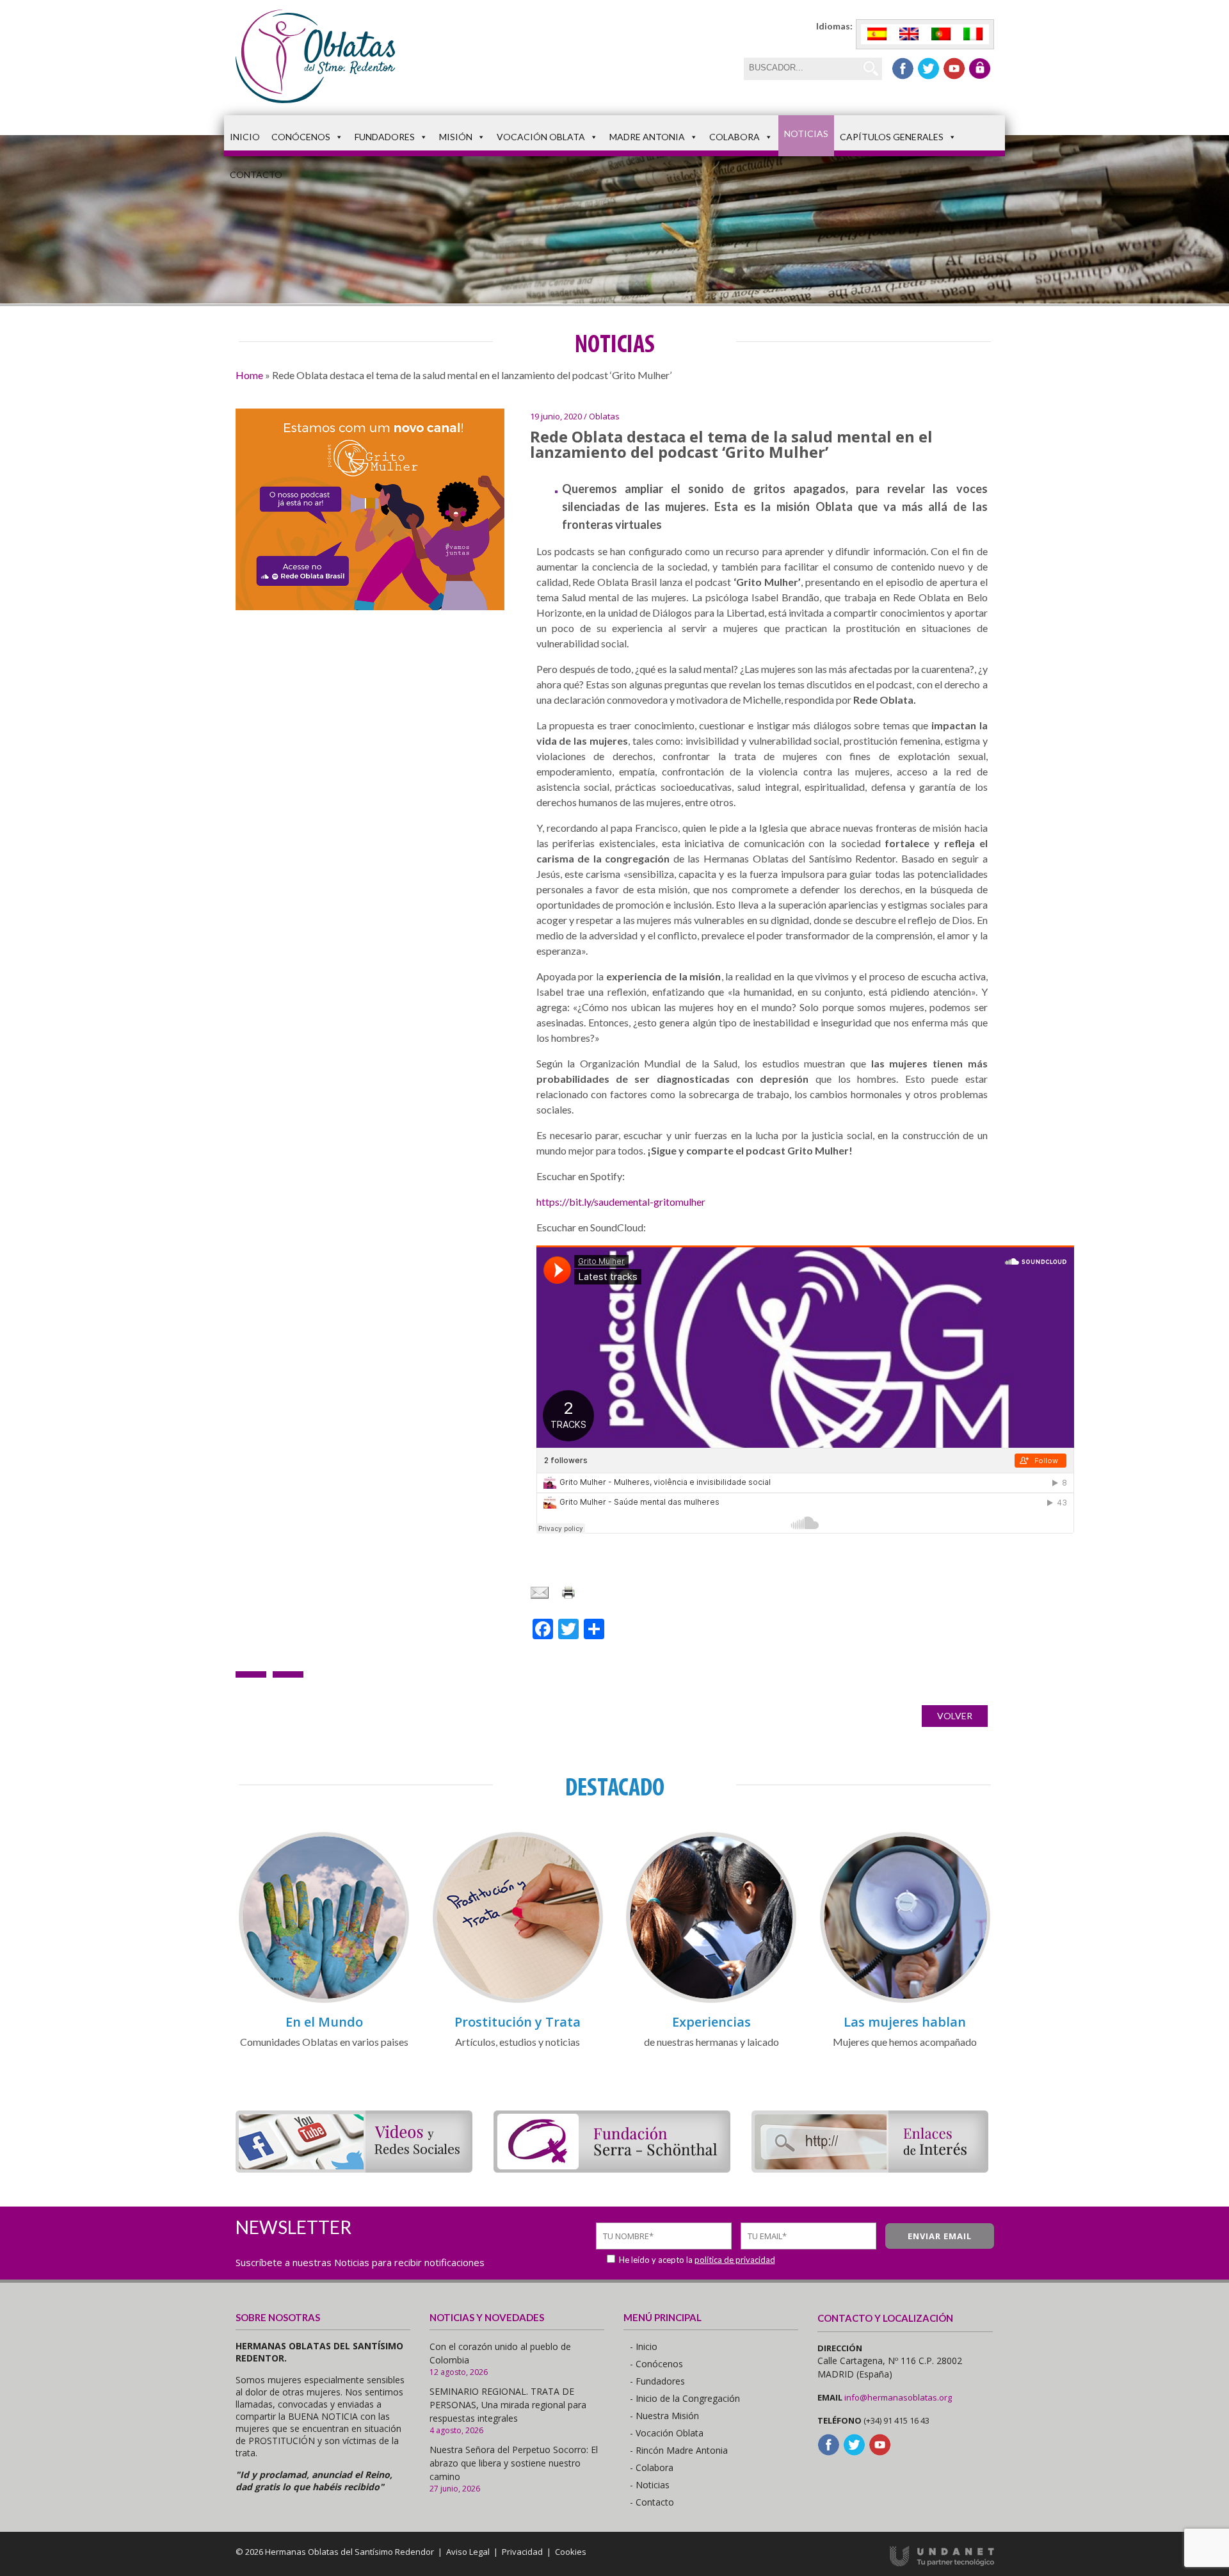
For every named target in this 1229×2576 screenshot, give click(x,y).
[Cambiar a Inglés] (909, 34)
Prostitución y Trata (518, 2022)
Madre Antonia (647, 137)
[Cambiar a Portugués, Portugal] (941, 34)
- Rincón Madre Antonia (679, 2450)
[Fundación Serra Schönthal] (612, 2168)
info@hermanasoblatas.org (898, 2397)
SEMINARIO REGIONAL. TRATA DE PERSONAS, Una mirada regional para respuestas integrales (508, 2405)
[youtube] (954, 69)
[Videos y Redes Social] (354, 2168)
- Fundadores (657, 2381)
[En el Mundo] (324, 2001)
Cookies (571, 2552)
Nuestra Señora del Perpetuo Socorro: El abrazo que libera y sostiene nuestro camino (514, 2463)
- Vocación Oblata (667, 2433)
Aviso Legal (468, 2552)
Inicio (245, 137)
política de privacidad (735, 2260)
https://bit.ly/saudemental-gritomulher (621, 1202)
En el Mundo (324, 2022)
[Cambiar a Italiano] (973, 34)
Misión (456, 137)
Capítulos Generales (892, 137)
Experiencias (711, 2022)
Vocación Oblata (541, 137)
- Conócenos (656, 2364)
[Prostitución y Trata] (518, 2001)
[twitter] (928, 69)
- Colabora (652, 2467)
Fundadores (385, 137)
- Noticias (650, 2485)
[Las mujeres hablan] (905, 2001)
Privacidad (522, 2552)
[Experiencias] (711, 2001)
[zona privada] (980, 69)
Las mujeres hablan (905, 2022)
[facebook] (903, 69)
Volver (955, 1716)
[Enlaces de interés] (870, 2168)
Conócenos (301, 137)
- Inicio (644, 2346)
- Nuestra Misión (664, 2416)
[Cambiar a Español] (877, 34)
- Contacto (652, 2502)
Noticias (806, 134)
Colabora (735, 137)
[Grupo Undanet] (942, 2563)
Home (249, 375)
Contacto (256, 174)
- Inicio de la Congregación (685, 2398)
